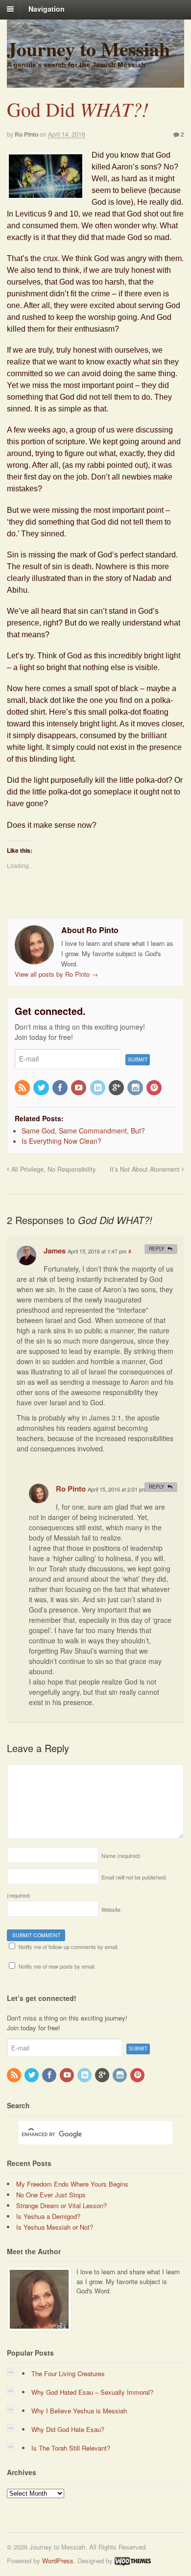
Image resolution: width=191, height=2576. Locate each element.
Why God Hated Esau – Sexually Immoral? (92, 2392)
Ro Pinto (26, 134)
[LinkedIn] (98, 1088)
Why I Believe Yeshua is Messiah (79, 2411)
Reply (157, 1249)
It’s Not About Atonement (146, 1169)
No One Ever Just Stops (51, 2195)
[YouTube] (79, 1088)
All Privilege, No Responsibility (52, 1169)
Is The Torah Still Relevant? (71, 2448)
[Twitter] (42, 1088)
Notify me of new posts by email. (57, 1966)
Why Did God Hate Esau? (68, 2429)
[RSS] (23, 1088)
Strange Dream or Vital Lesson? (61, 2205)
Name (121, 1855)
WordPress (58, 2561)
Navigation (47, 9)
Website (111, 1909)
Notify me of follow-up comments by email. (69, 1947)
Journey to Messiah (88, 49)
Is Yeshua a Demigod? (48, 2216)
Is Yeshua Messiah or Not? (55, 2227)
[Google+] (117, 1088)
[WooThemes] (133, 2561)
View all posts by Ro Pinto (56, 974)
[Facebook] (61, 1088)
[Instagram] (136, 1088)
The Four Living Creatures (68, 2373)
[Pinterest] (155, 1088)
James (55, 1251)
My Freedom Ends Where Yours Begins (72, 2184)
